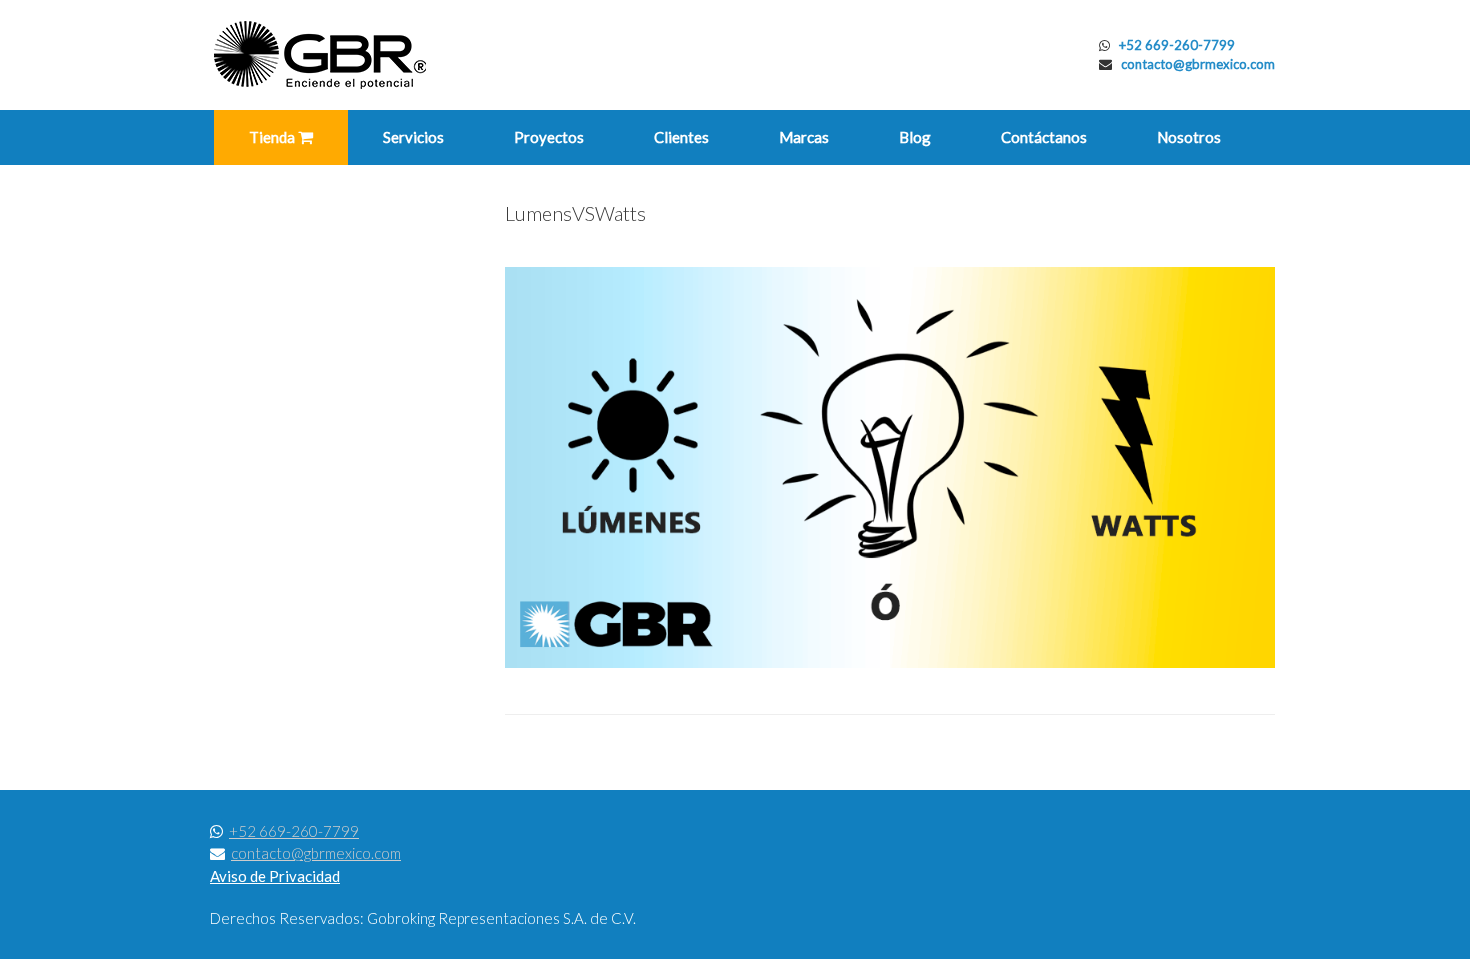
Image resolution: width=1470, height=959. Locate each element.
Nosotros (1189, 137)
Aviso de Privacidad (275, 876)
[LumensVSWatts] (890, 663)
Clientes (681, 137)
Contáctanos (1044, 137)
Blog (915, 137)
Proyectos (549, 137)
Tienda (273, 137)
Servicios (413, 137)
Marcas (804, 137)
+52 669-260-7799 (1177, 45)
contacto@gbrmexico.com (1198, 64)
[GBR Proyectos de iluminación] (320, 55)
